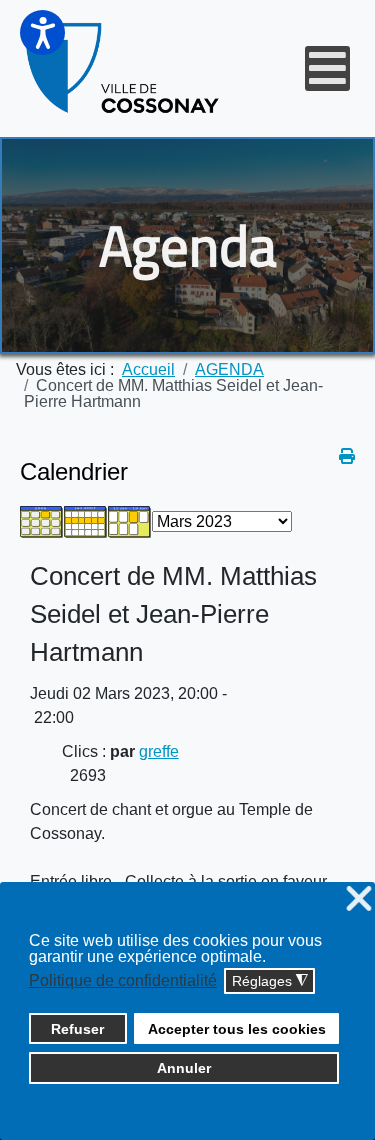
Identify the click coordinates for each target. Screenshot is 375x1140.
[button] (42, 32)
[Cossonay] (124, 68)
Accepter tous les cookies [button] (237, 1029)
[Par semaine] (86, 520)
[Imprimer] (347, 456)
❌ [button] (359, 899)
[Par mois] (42, 520)
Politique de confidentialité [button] (123, 980)
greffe (159, 751)
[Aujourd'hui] (130, 520)
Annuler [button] (184, 1068)
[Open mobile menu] (327, 68)
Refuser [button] (77, 1029)
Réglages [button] (270, 981)
